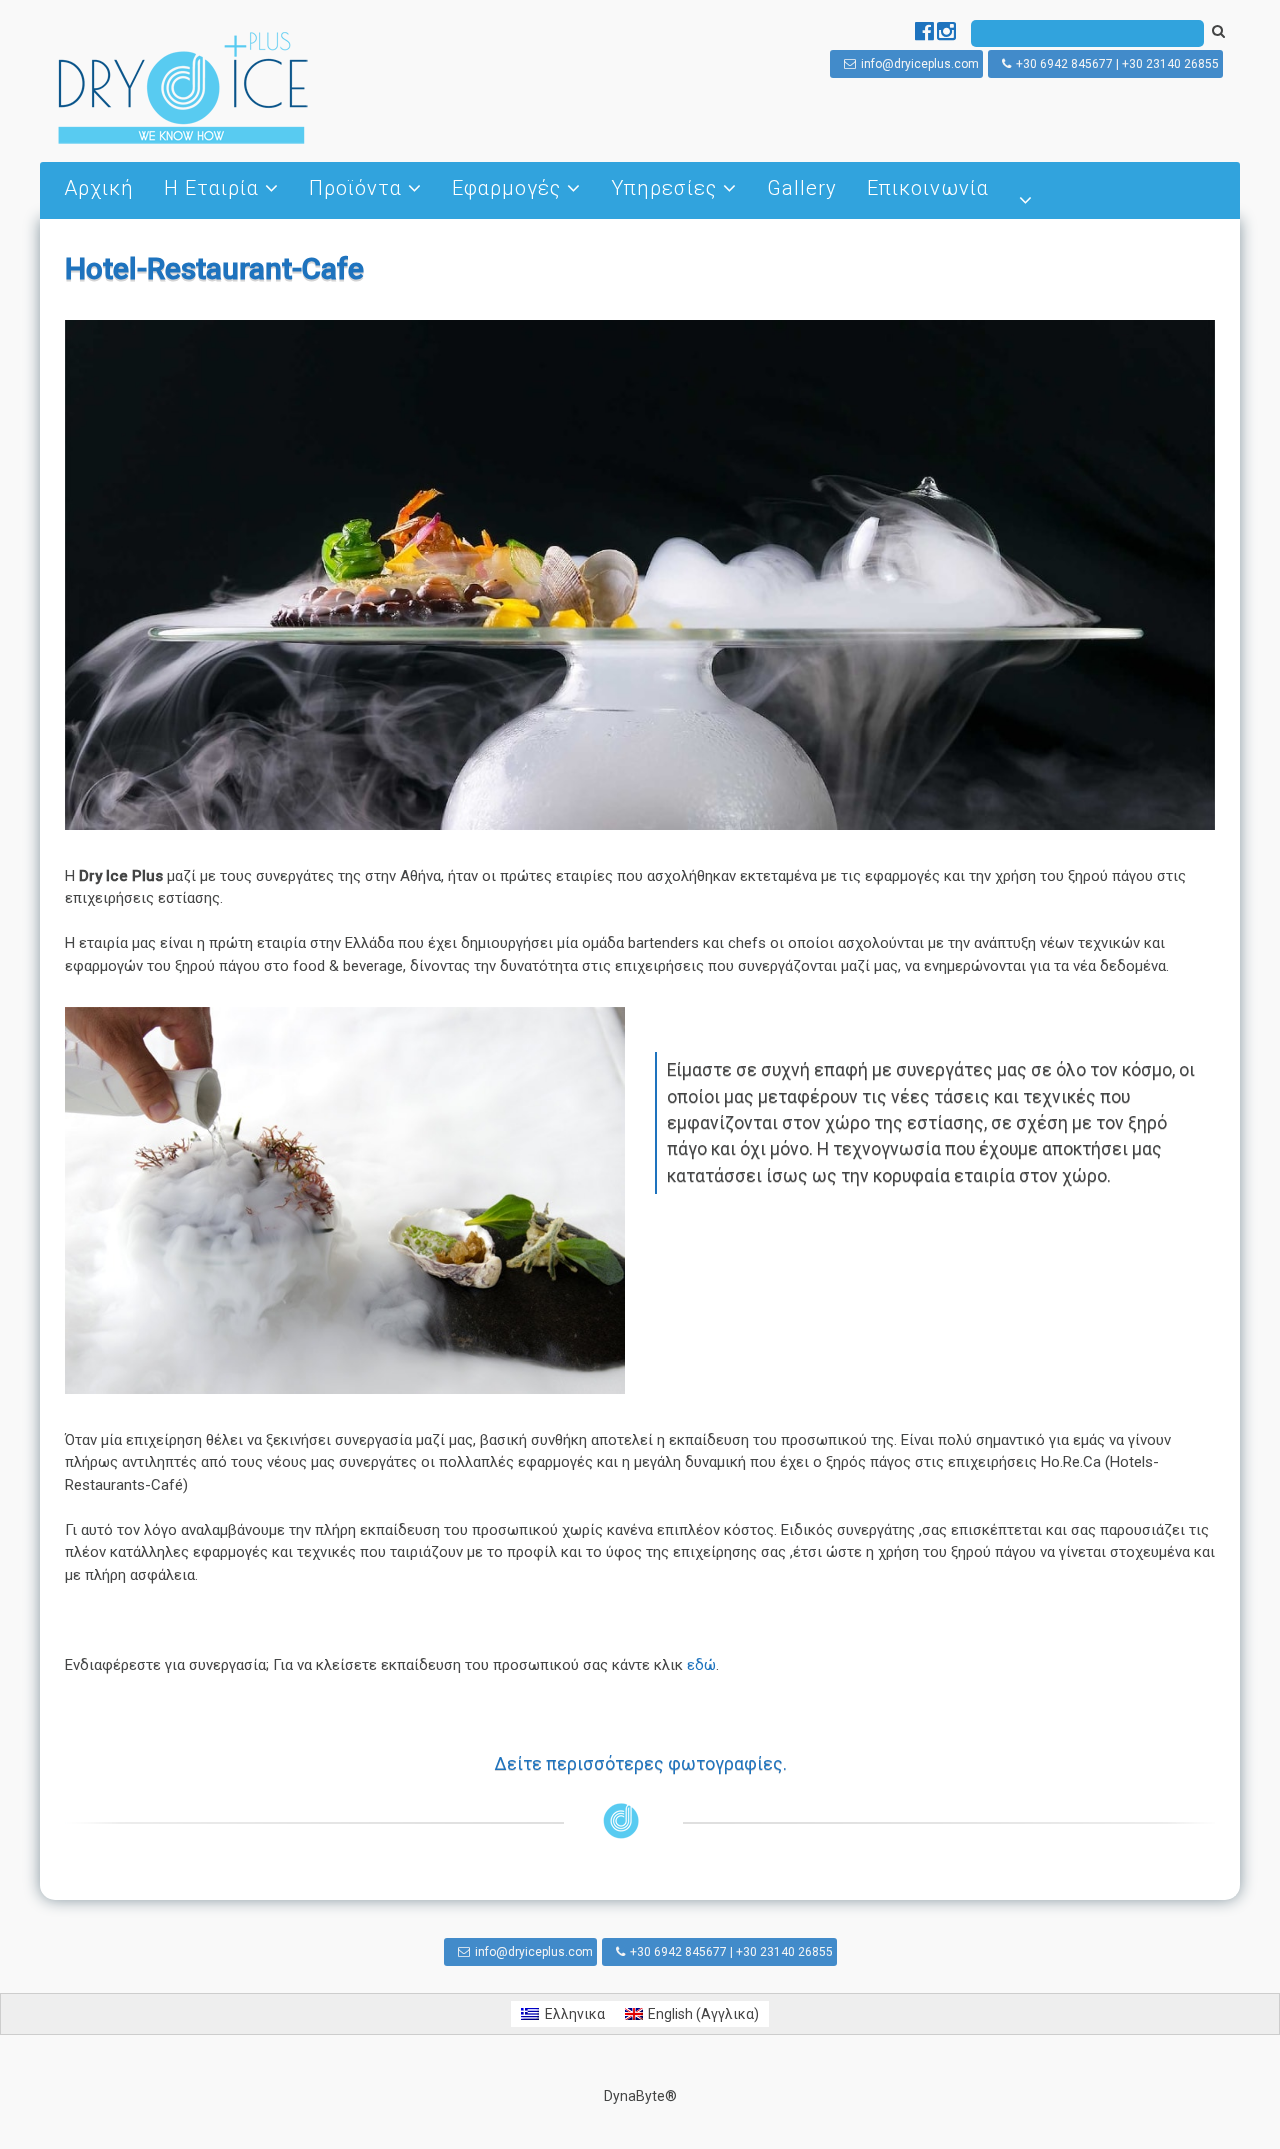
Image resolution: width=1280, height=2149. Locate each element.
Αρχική (99, 188)
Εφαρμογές (506, 188)
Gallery (802, 188)
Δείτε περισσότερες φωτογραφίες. (640, 1764)
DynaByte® (640, 2096)
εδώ (701, 1665)
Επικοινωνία (928, 188)
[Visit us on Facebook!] (926, 34)
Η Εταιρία (211, 188)
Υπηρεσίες (664, 188)
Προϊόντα (355, 188)
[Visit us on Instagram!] (946, 34)
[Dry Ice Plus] (183, 142)
